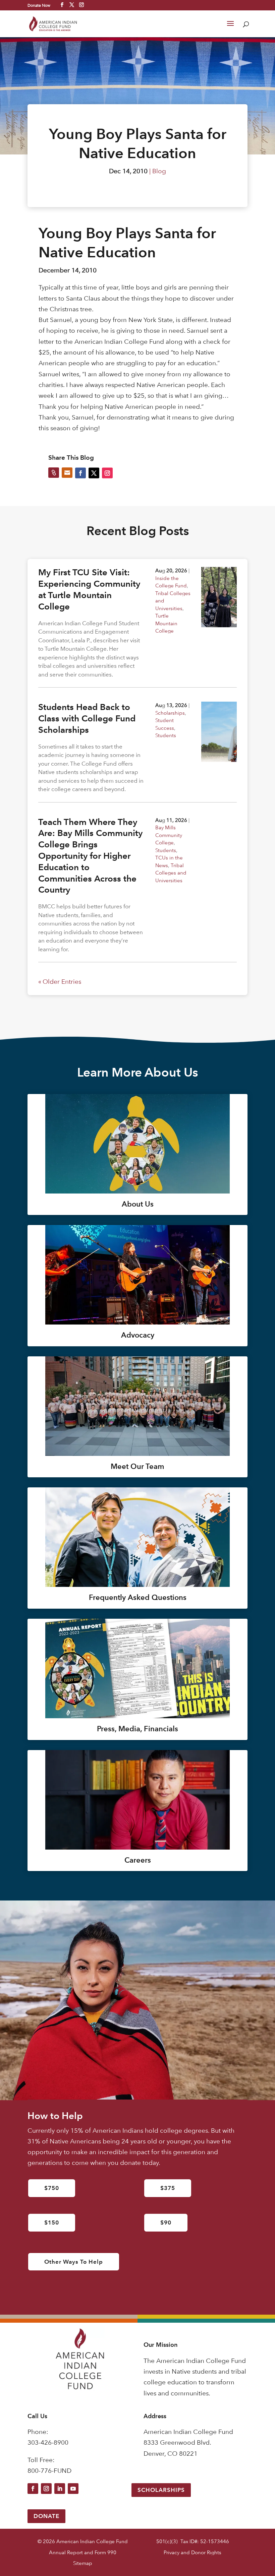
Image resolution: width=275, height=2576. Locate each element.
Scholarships (170, 713)
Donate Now (39, 5)
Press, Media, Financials (137, 1729)
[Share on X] (94, 473)
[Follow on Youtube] (73, 2489)
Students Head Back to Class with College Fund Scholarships (87, 718)
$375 (168, 2188)
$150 (52, 2223)
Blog (159, 171)
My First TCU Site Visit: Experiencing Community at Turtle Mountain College (89, 589)
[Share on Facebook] (80, 473)
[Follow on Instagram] (46, 2489)
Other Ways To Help (74, 2262)
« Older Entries (60, 982)
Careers (138, 1860)
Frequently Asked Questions (138, 1597)
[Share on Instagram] (107, 473)
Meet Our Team (137, 1466)
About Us (138, 1204)
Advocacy (138, 1335)
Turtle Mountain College (166, 623)
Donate (46, 2516)
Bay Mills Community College (169, 835)
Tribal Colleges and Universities (171, 873)
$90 (166, 2223)
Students (166, 735)
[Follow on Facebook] (33, 2489)
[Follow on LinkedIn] (60, 2489)
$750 (52, 2188)
